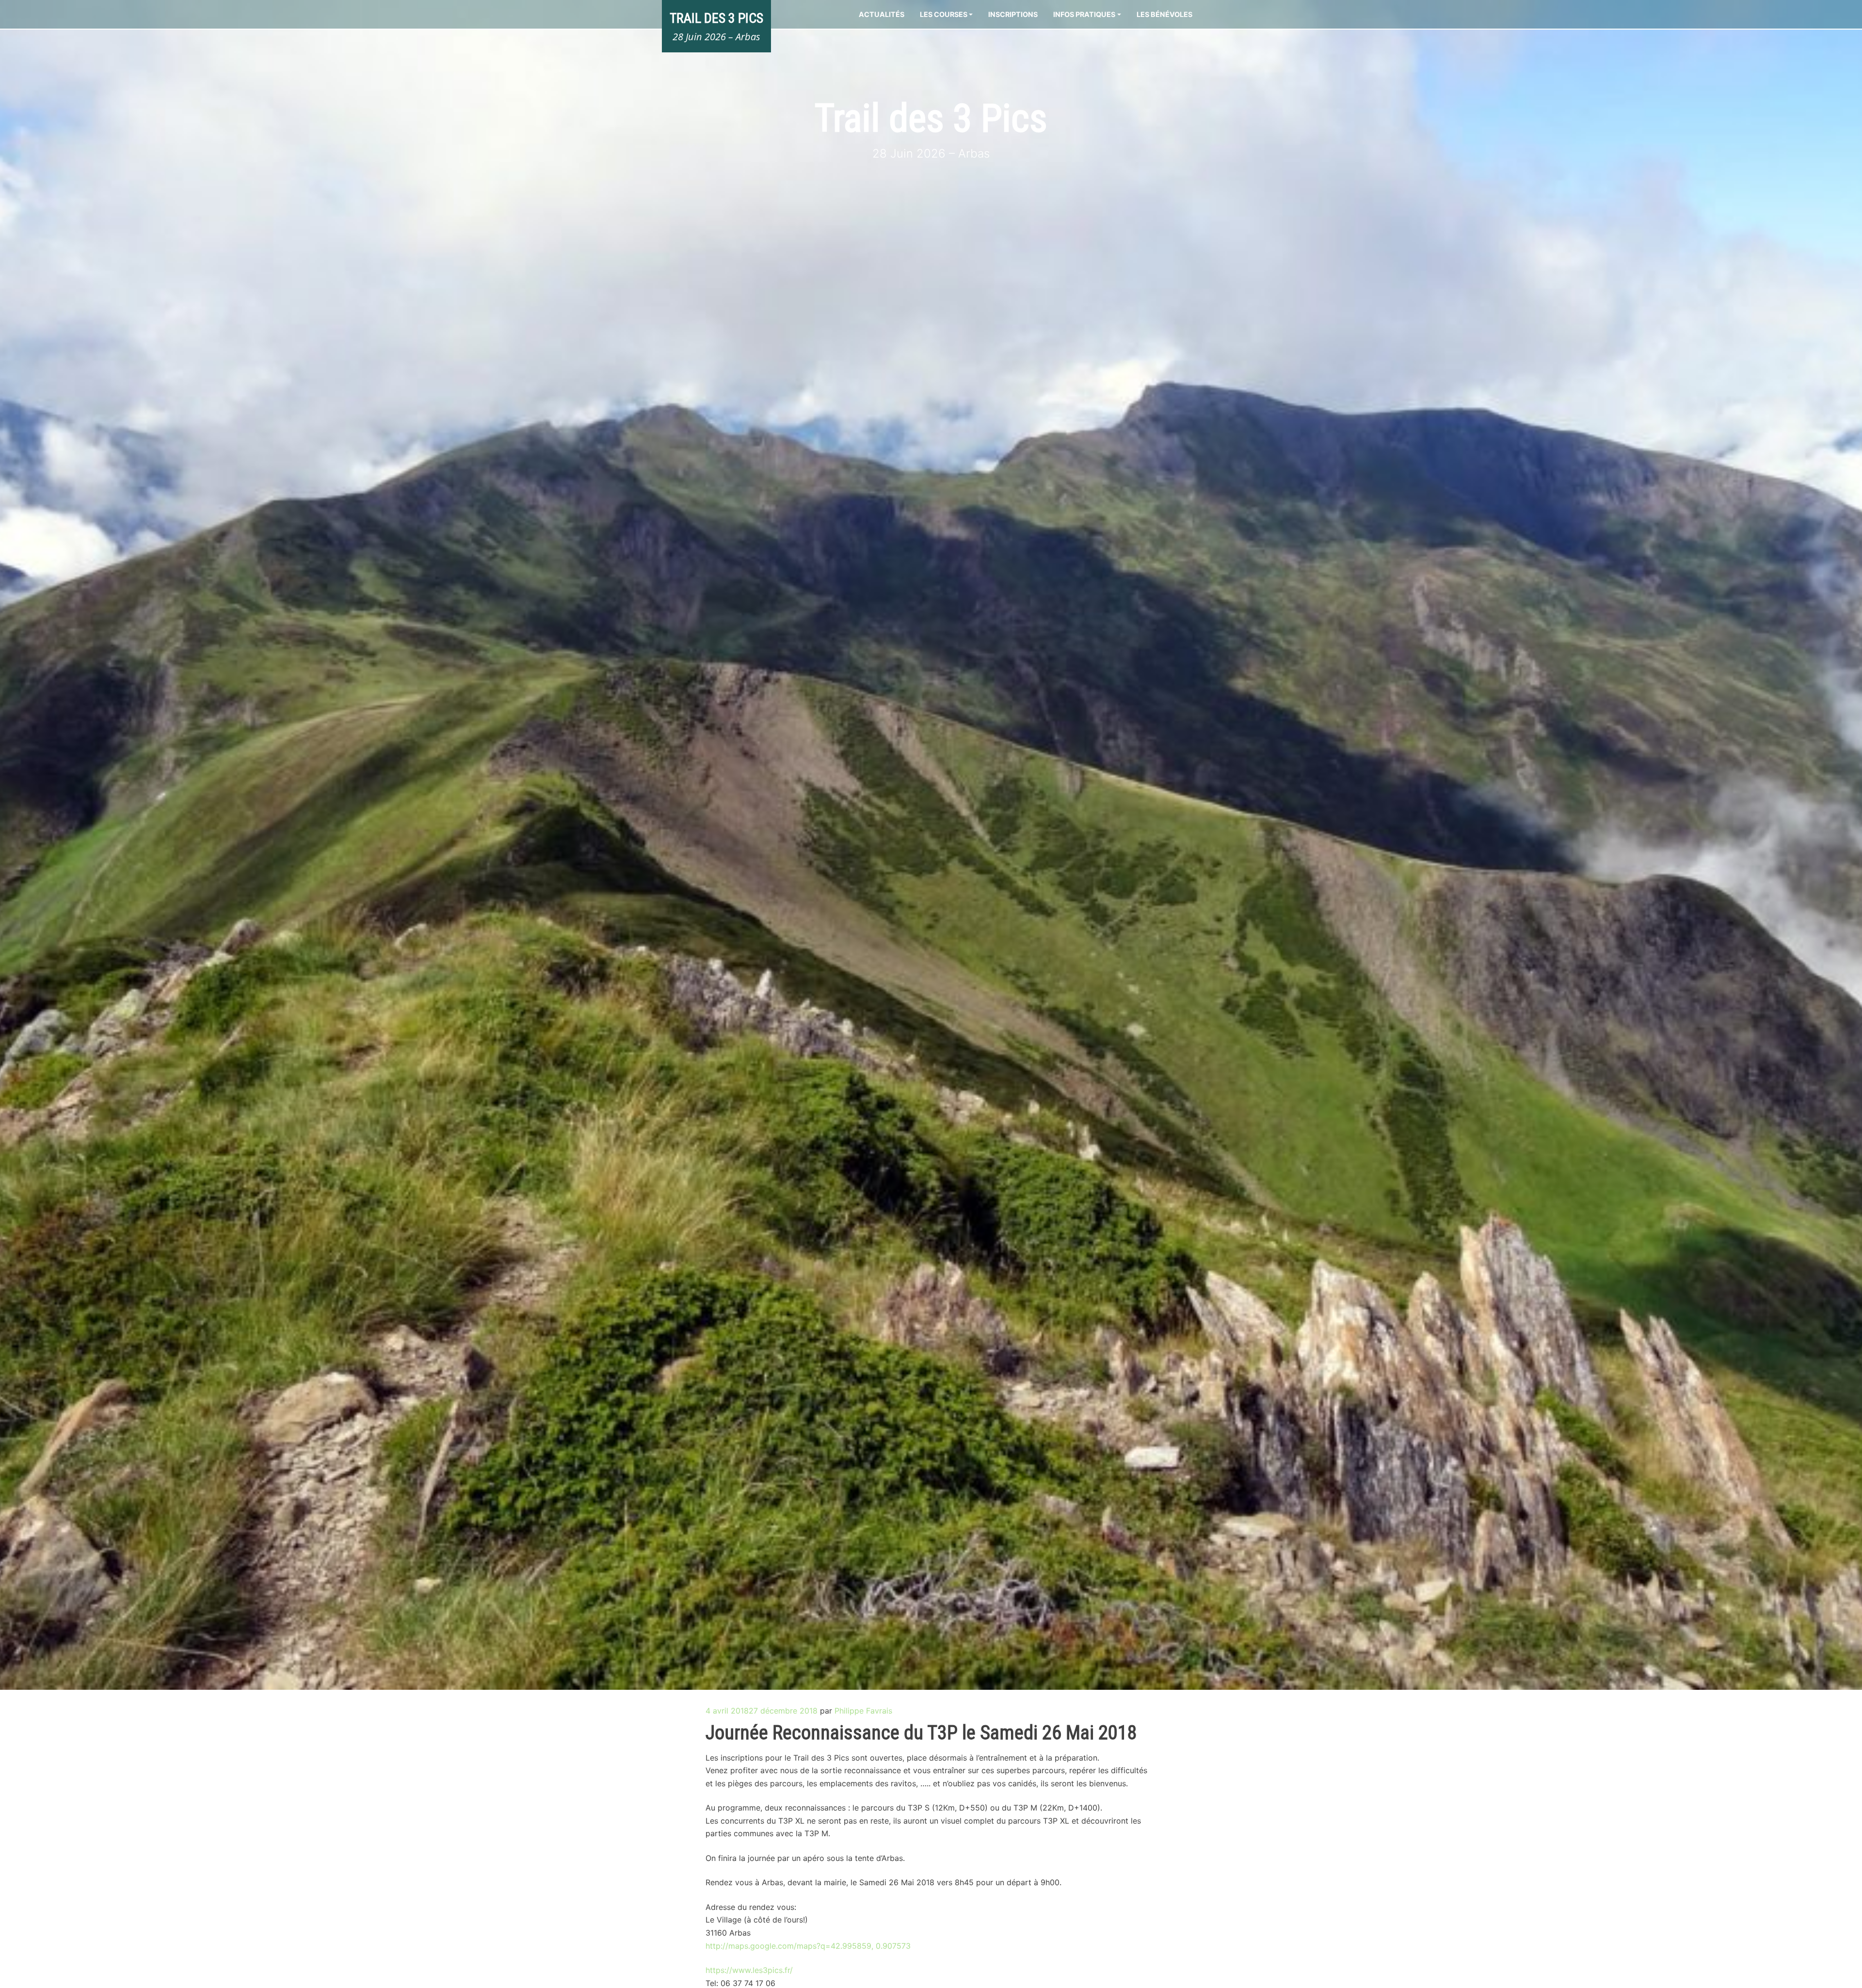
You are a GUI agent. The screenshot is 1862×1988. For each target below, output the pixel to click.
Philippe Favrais (863, 1711)
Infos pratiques (1084, 14)
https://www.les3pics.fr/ (749, 1970)
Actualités (882, 14)
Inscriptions (1013, 14)
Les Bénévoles (1164, 14)
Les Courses (944, 14)
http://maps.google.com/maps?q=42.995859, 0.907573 (808, 1946)
